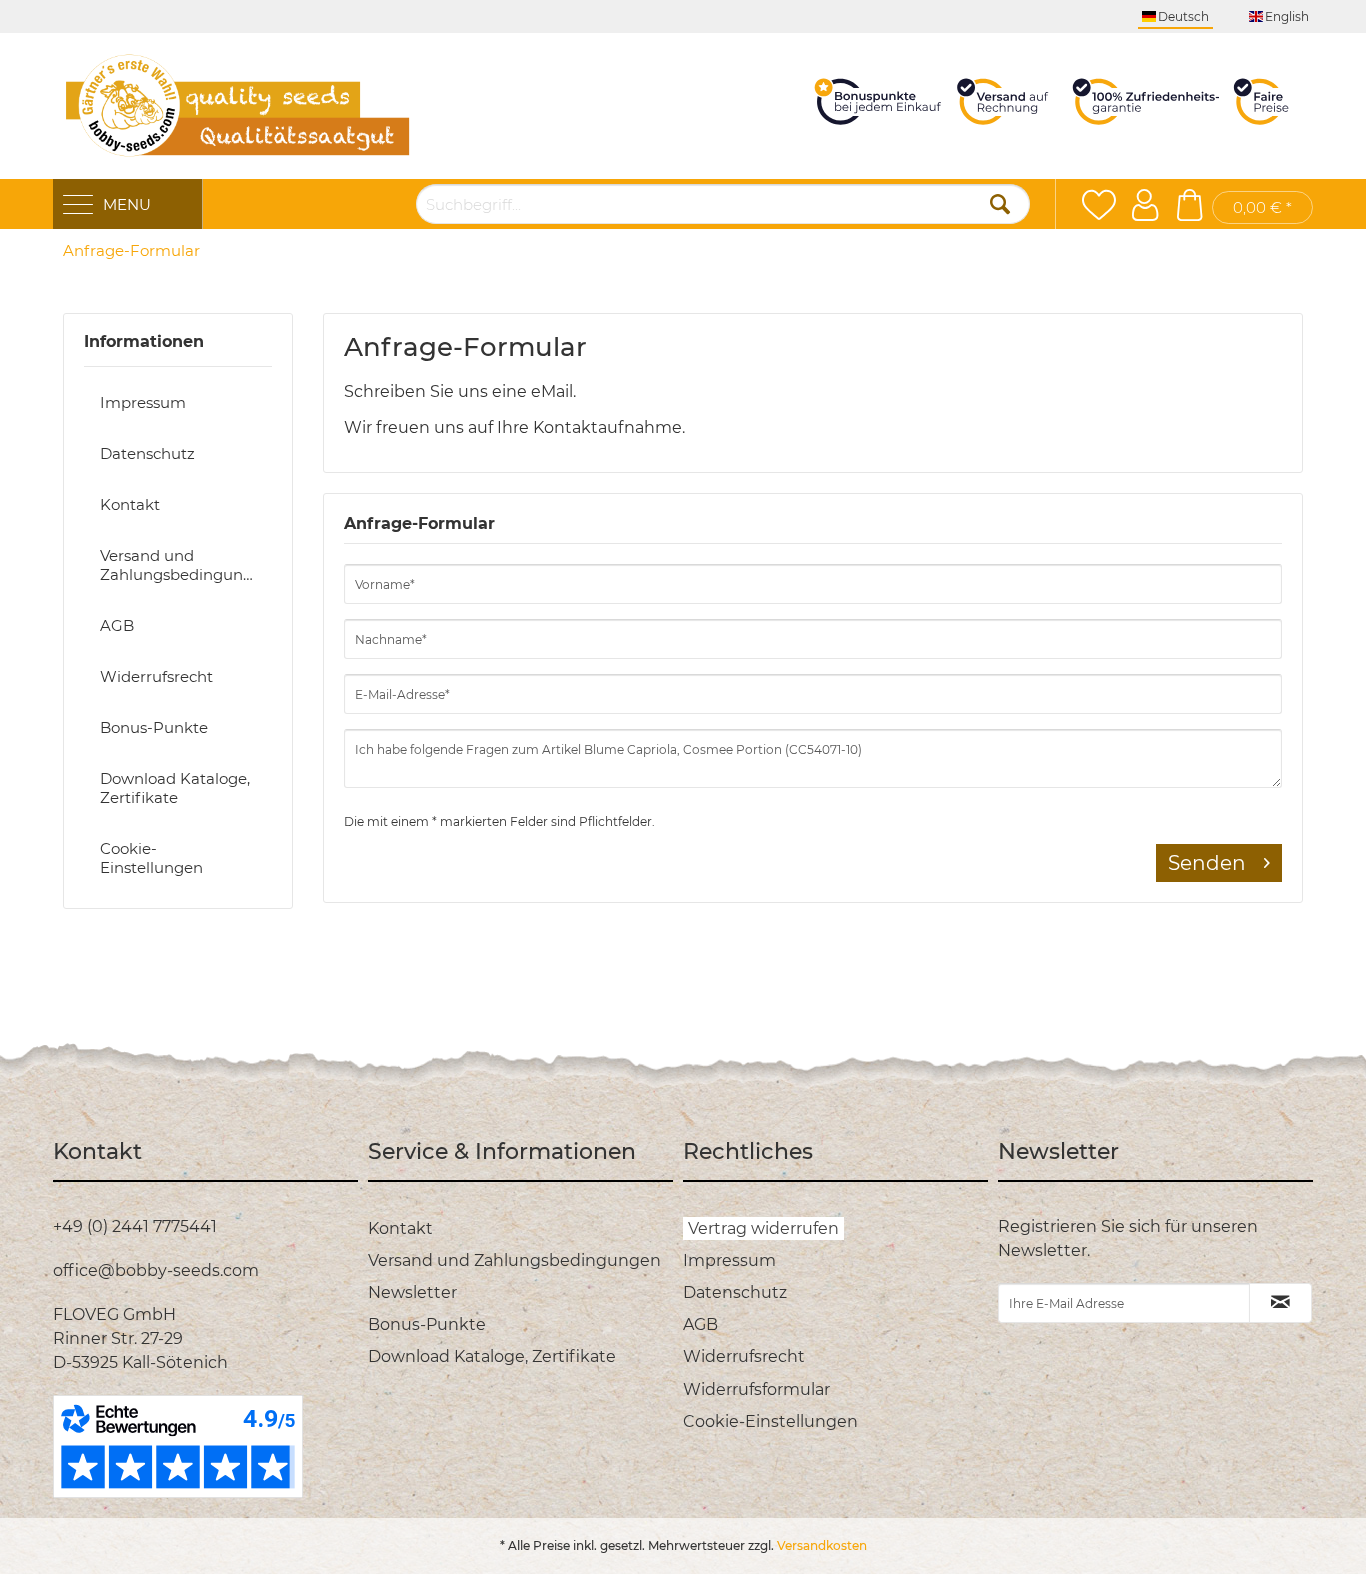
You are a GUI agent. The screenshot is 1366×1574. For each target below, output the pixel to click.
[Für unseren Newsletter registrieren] (1280, 1303)
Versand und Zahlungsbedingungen (186, 565)
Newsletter (412, 1292)
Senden (1207, 863)
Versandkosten (822, 1545)
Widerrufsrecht (156, 676)
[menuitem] (131, 251)
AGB (117, 625)
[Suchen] (1000, 204)
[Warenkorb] (1189, 204)
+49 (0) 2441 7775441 (135, 1226)
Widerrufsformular (756, 1389)
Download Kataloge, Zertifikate (175, 788)
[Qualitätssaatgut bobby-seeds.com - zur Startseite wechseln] (238, 106)
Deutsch (1183, 16)
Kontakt (130, 504)
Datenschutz (147, 453)
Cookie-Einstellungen (151, 858)
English (1287, 16)
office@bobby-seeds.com (156, 1270)
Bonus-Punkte (154, 727)
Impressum (143, 402)
